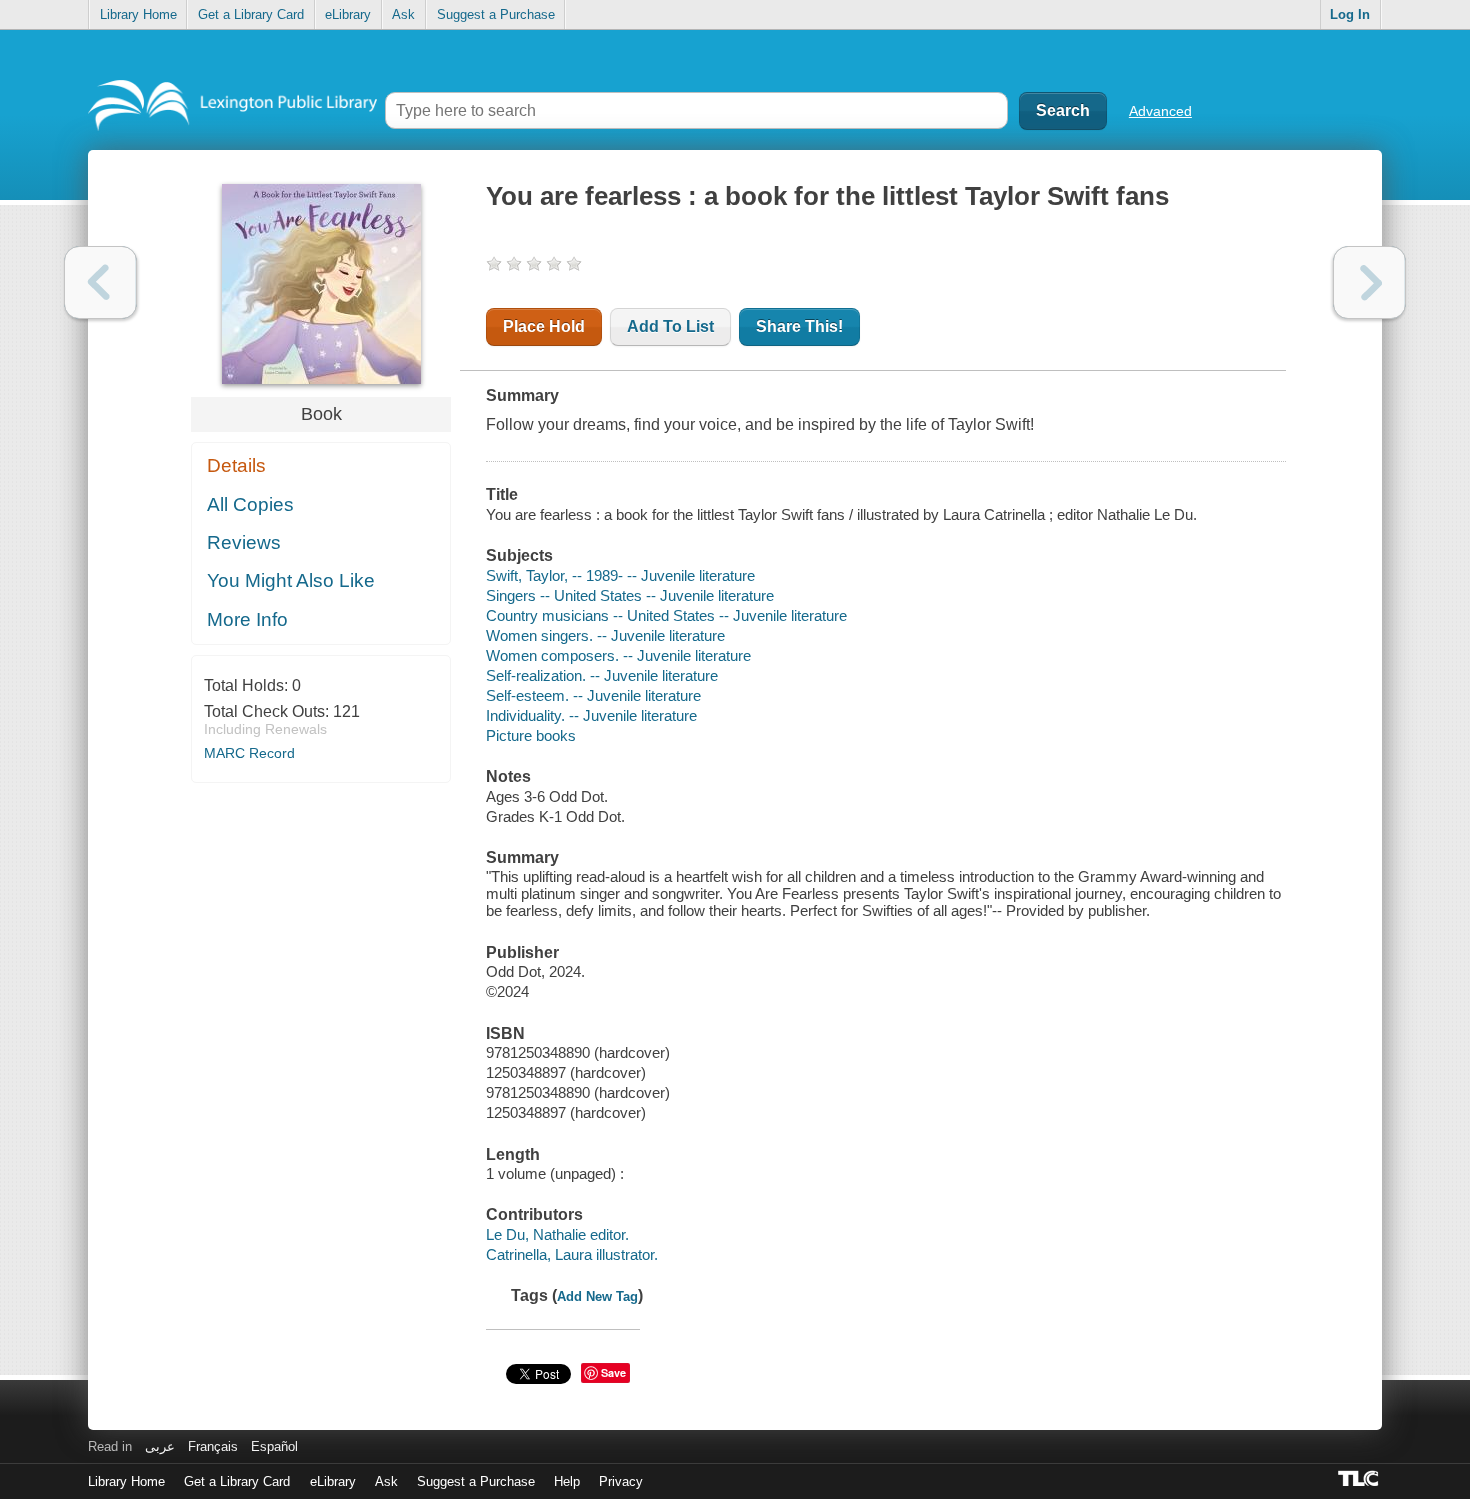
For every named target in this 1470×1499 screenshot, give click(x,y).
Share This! (799, 326)
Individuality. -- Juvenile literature (591, 715)
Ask (403, 14)
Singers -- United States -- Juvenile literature (630, 595)
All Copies (250, 504)
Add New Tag (597, 1296)
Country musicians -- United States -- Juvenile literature (666, 615)
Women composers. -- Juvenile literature (618, 655)
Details (236, 465)
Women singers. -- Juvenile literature (605, 635)
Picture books (531, 735)
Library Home (138, 14)
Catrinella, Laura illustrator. (572, 1254)
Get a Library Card (251, 14)
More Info (247, 619)
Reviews (244, 542)
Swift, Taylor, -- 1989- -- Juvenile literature (620, 575)
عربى (160, 1446)
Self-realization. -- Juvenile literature (602, 675)
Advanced (1160, 111)
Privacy (621, 1481)
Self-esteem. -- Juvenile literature (593, 695)
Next (1369, 282)
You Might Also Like (291, 580)
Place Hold (544, 326)
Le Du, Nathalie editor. (557, 1234)
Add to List (670, 326)
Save (613, 1372)
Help (567, 1481)
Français (213, 1446)
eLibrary (348, 14)
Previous (100, 282)
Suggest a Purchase (496, 14)
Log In (1350, 14)
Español (274, 1446)
